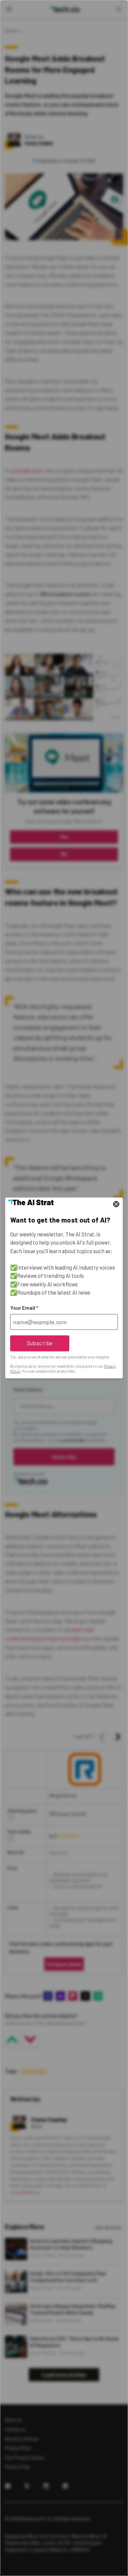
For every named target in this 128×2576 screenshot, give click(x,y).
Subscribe (40, 1343)
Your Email (24, 1308)
